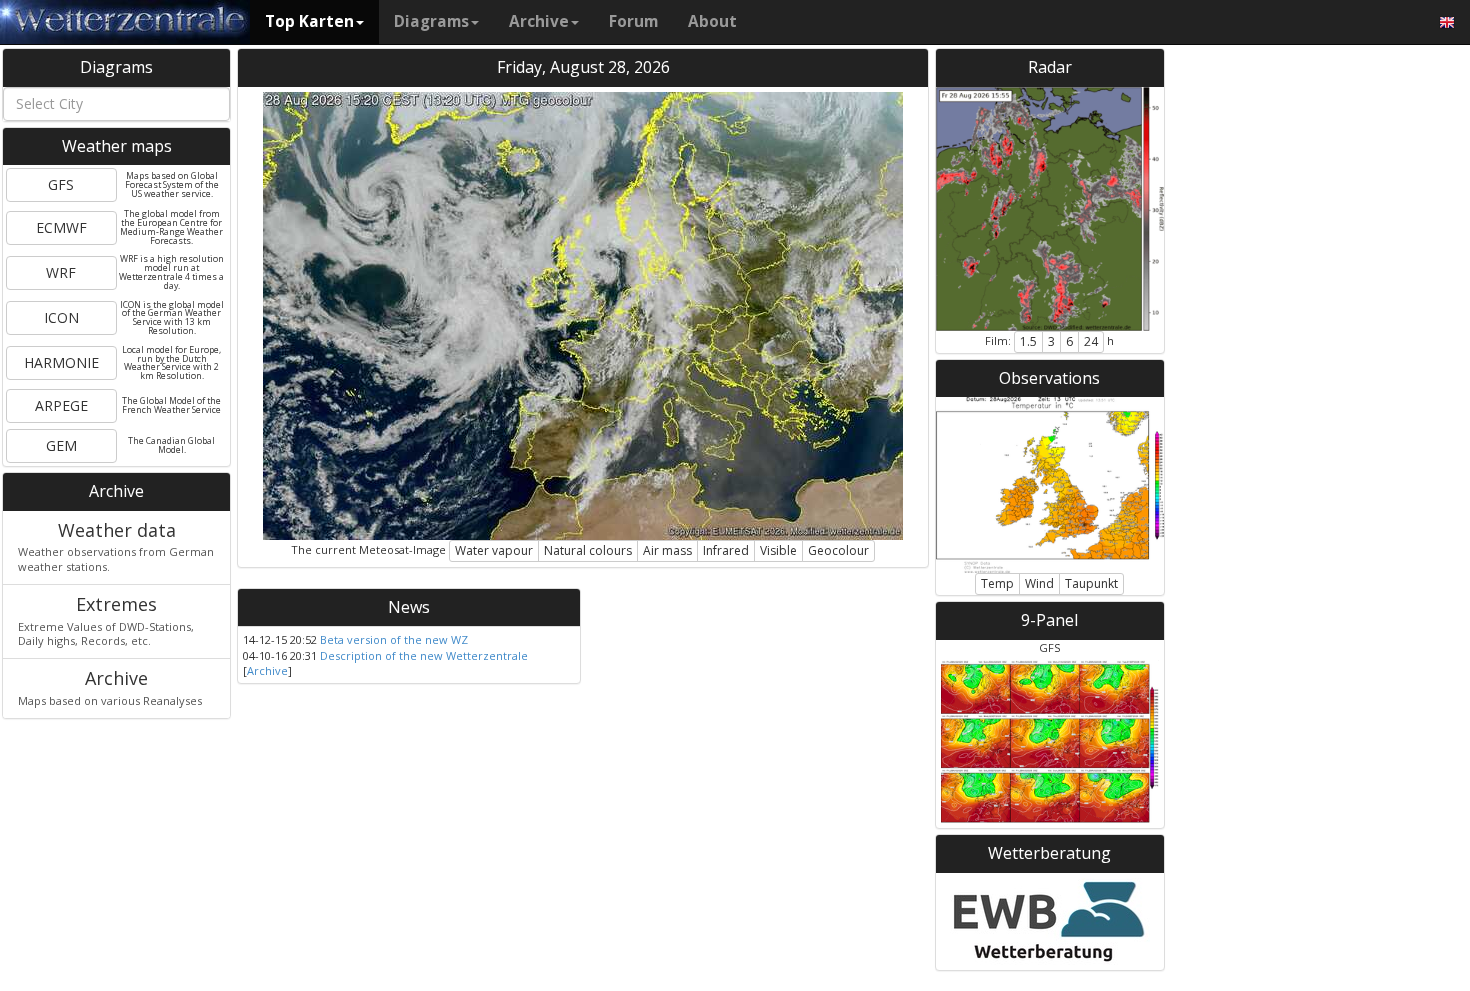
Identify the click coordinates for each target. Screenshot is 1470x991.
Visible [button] (778, 550)
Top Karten (309, 21)
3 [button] (1051, 341)
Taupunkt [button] (1091, 583)
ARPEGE (61, 405)
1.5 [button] (1028, 341)
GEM (61, 445)
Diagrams (431, 21)
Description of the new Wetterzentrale (424, 655)
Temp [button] (997, 583)
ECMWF (61, 227)
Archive (539, 21)
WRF (61, 272)
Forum (633, 21)
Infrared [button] (726, 550)
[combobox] (116, 104)
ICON (61, 317)
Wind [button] (1039, 583)
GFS (61, 184)
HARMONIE (61, 362)
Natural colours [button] (588, 550)
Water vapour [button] (494, 550)
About (712, 21)
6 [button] (1069, 341)
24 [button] (1091, 341)
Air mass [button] (667, 550)
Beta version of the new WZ (394, 639)
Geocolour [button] (838, 550)
